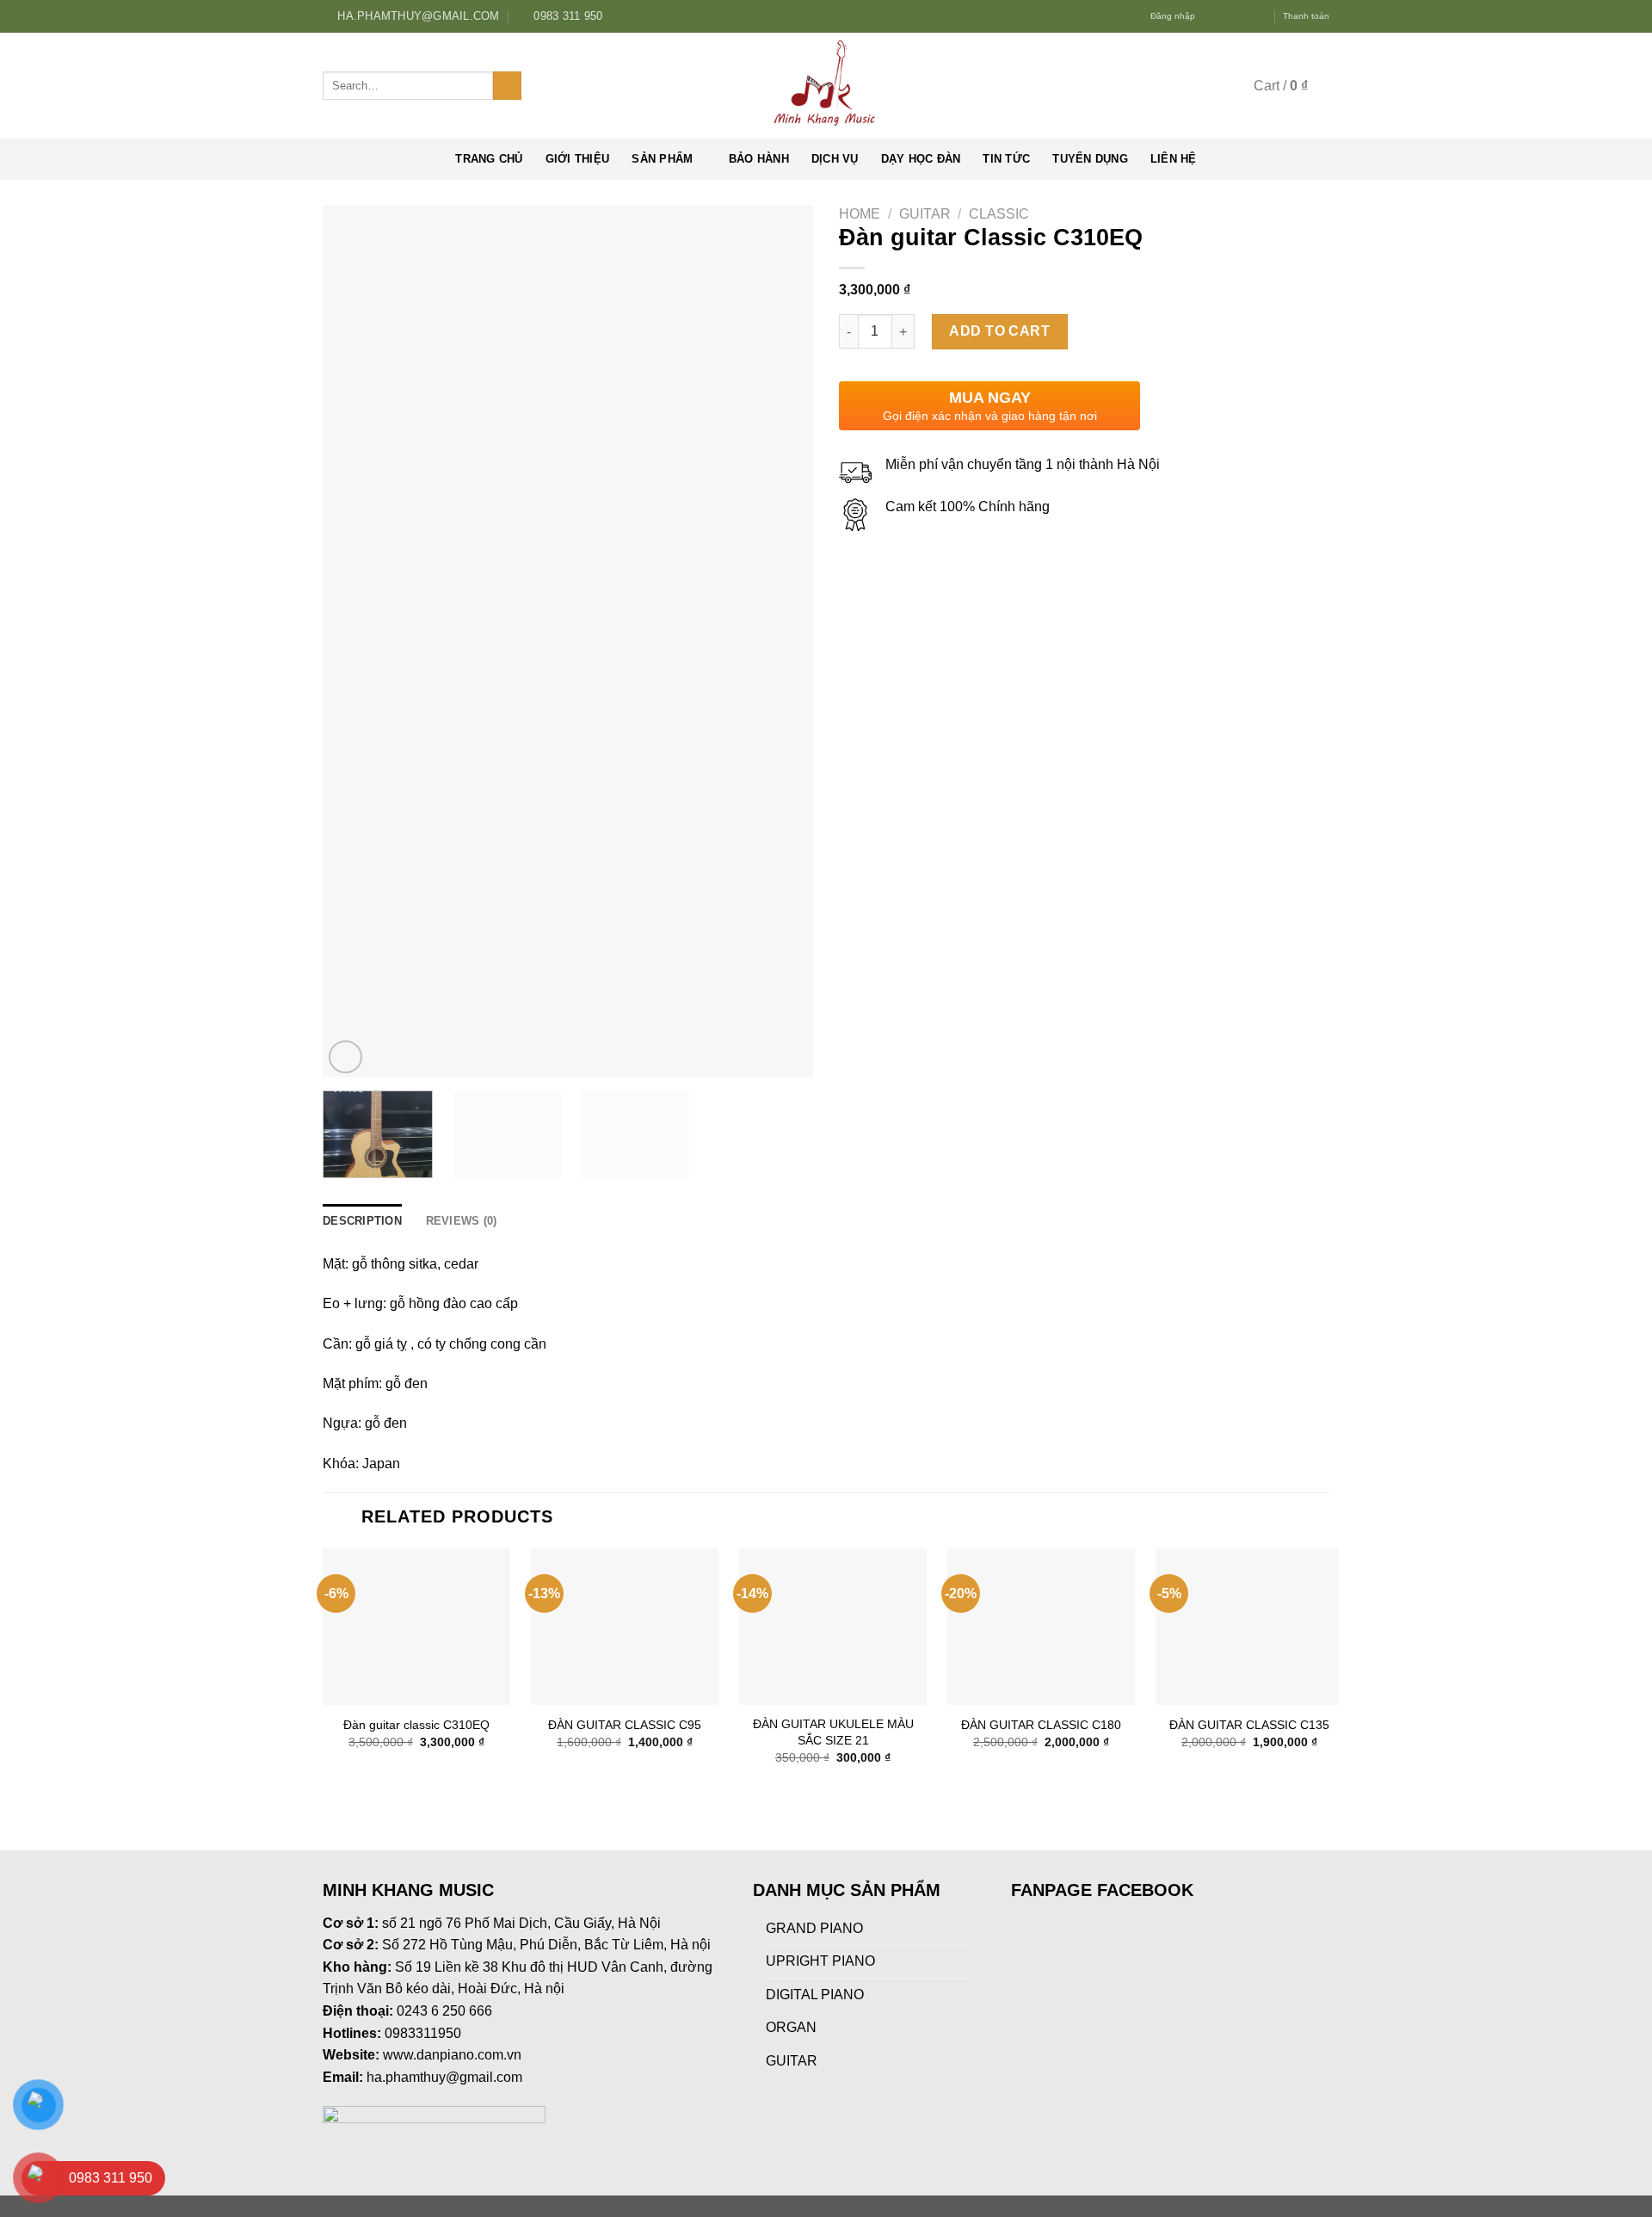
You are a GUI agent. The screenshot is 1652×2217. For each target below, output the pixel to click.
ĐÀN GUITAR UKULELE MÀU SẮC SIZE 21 (833, 1732)
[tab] (362, 1221)
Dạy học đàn (921, 159)
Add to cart (999, 331)
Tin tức (1006, 159)
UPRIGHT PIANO (820, 1961)
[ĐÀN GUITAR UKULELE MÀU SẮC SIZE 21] (833, 1627)
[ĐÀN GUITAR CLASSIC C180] (1041, 1627)
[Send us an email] (1261, 16)
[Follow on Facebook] (1211, 16)
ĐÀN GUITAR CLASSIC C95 (625, 1725)
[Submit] (507, 86)
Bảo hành (759, 159)
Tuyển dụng (1090, 159)
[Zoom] (345, 1057)
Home (860, 214)
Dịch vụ (835, 159)
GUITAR (925, 214)
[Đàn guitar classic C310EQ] (416, 1627)
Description (362, 1221)
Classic (999, 214)
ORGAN (791, 2027)
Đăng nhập (1173, 16)
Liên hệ (1174, 159)
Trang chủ (489, 159)
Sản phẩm (662, 159)
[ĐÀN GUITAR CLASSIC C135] (1249, 1627)
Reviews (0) (462, 1221)
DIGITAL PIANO (815, 1995)
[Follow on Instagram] (1227, 16)
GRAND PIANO (814, 1928)
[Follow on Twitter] (1243, 16)
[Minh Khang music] (826, 86)
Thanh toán (1306, 16)
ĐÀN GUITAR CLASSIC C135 (1249, 1725)
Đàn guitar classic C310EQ (416, 1725)
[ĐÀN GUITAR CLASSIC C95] (625, 1627)
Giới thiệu (578, 159)
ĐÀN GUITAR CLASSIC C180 (1041, 1725)
